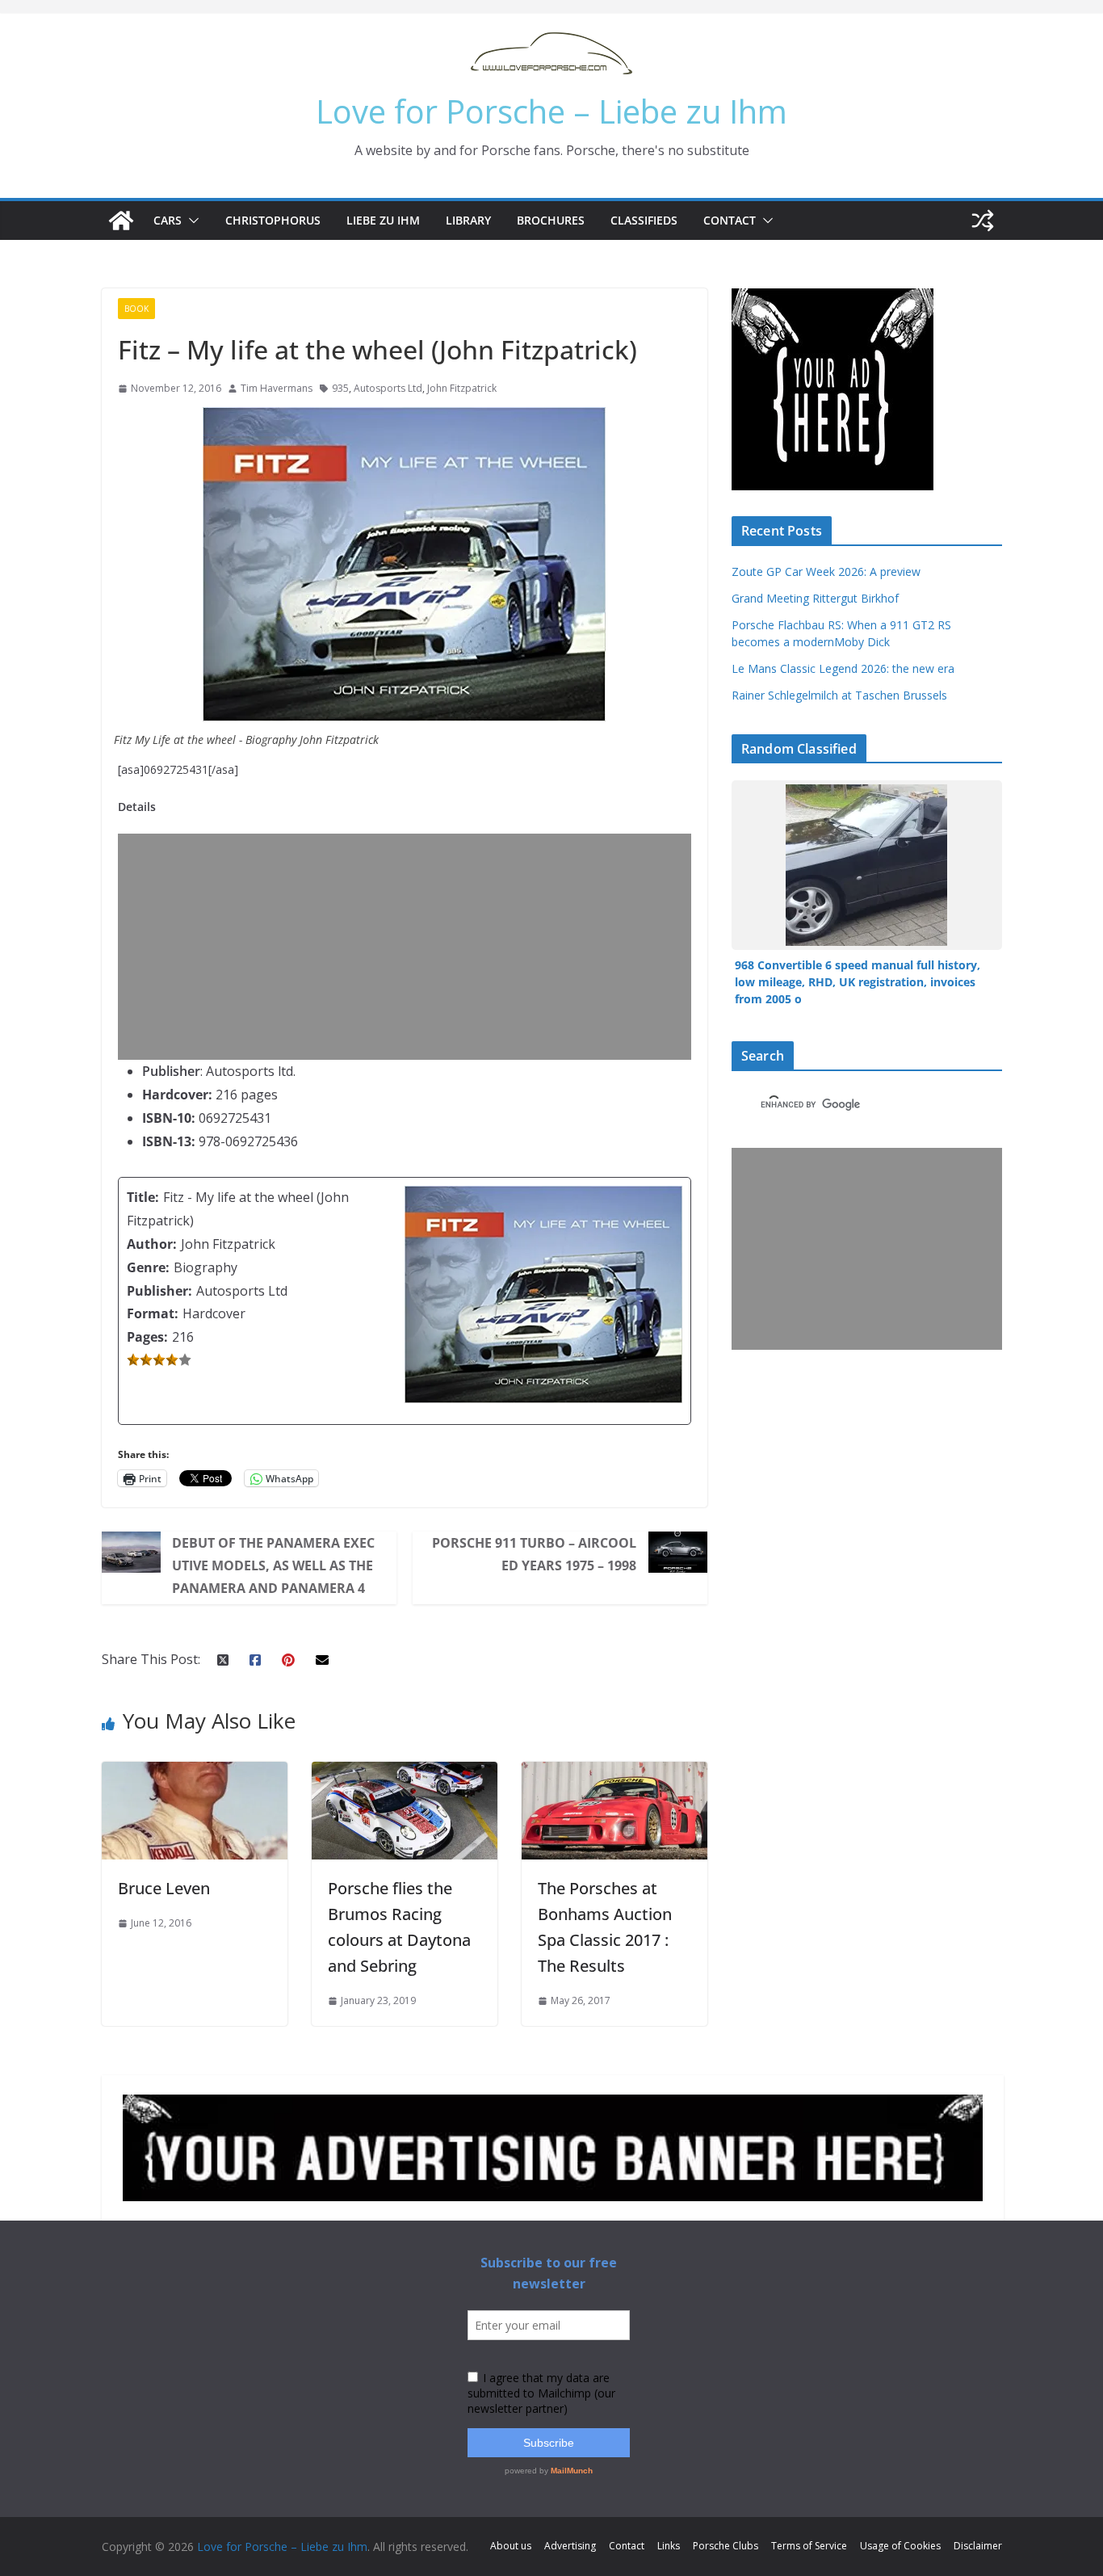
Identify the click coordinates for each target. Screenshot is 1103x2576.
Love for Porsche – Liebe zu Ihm (551, 111)
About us (511, 2546)
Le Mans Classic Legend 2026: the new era (843, 668)
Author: (152, 1244)
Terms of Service (809, 2546)
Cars (168, 220)
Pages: (147, 1337)
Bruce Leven (164, 1888)
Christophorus (273, 220)
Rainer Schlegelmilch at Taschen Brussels (839, 695)
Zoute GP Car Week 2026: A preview (826, 572)
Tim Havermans (277, 388)
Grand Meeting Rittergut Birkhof (815, 598)
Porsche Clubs (726, 2546)
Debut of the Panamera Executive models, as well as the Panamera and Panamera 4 (273, 1565)
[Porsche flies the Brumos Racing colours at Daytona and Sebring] (405, 1773)
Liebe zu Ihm (383, 220)
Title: (143, 1197)
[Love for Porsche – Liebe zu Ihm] (121, 221)
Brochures (551, 220)
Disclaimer (978, 2546)
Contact (730, 220)
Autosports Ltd (388, 388)
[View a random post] (983, 221)
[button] (191, 221)
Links (669, 2546)
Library (468, 220)
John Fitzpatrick (462, 388)
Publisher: (159, 1291)
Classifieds (644, 220)
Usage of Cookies (900, 2546)
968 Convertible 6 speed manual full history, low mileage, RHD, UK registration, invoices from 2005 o (858, 982)
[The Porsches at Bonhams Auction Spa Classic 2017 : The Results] (614, 1773)
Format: (153, 1313)
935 (340, 388)
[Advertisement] (409, 947)
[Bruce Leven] (195, 1773)
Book (136, 309)
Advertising (570, 2546)
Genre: (148, 1267)
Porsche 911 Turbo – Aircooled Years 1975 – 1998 (534, 1554)
